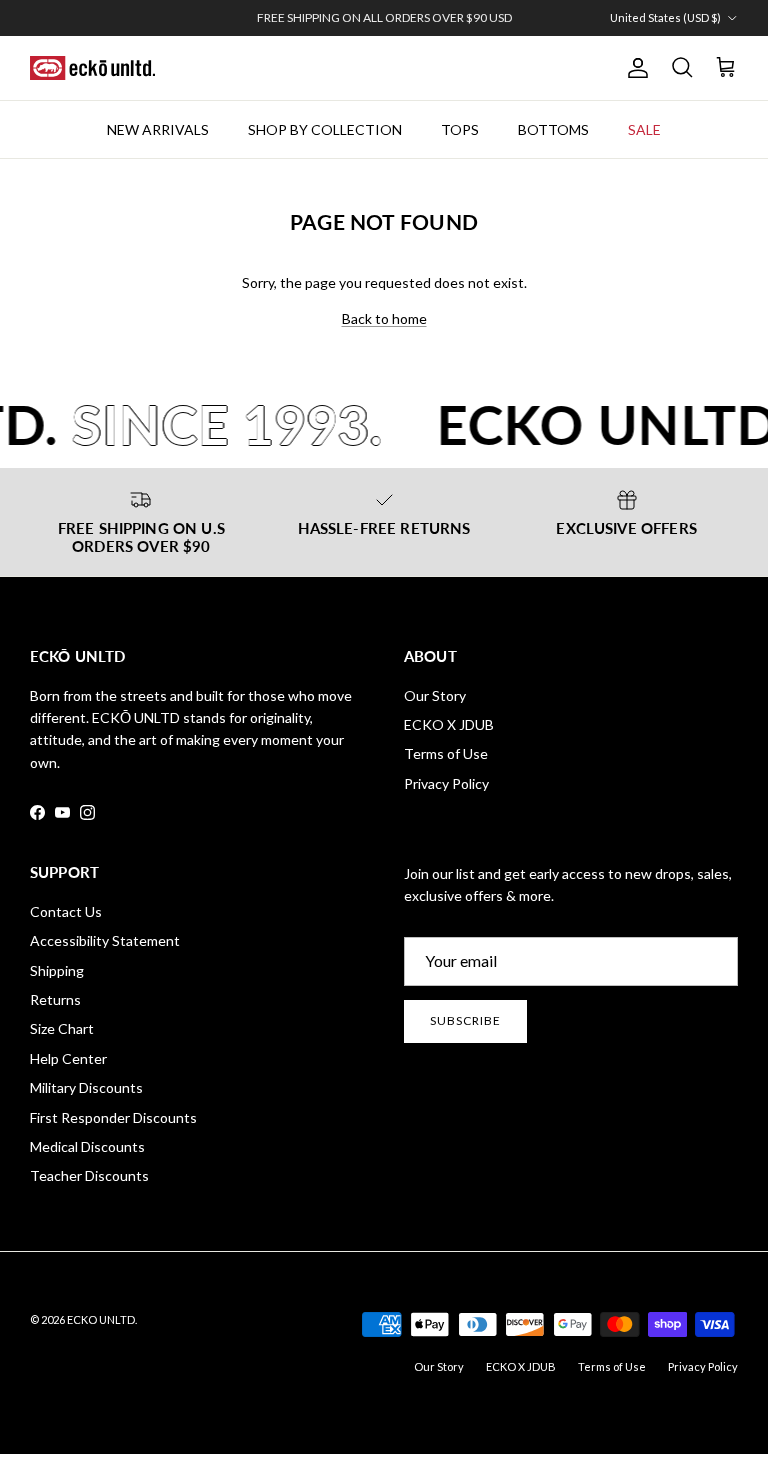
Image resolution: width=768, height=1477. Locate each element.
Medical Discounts (87, 1146)
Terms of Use (446, 753)
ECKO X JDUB (449, 724)
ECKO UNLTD (101, 1319)
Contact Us (66, 911)
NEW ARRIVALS (158, 129)
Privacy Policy (446, 783)
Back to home (384, 318)
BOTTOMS (553, 129)
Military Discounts (86, 1087)
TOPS (460, 129)
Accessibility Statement (105, 940)
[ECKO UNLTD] (92, 68)
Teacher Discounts (89, 1175)
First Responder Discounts (113, 1117)
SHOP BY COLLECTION (325, 129)
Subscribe (465, 1020)
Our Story (435, 695)
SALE (644, 129)
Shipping (57, 970)
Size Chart (62, 1028)
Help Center (68, 1058)
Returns (55, 999)
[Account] (634, 68)
